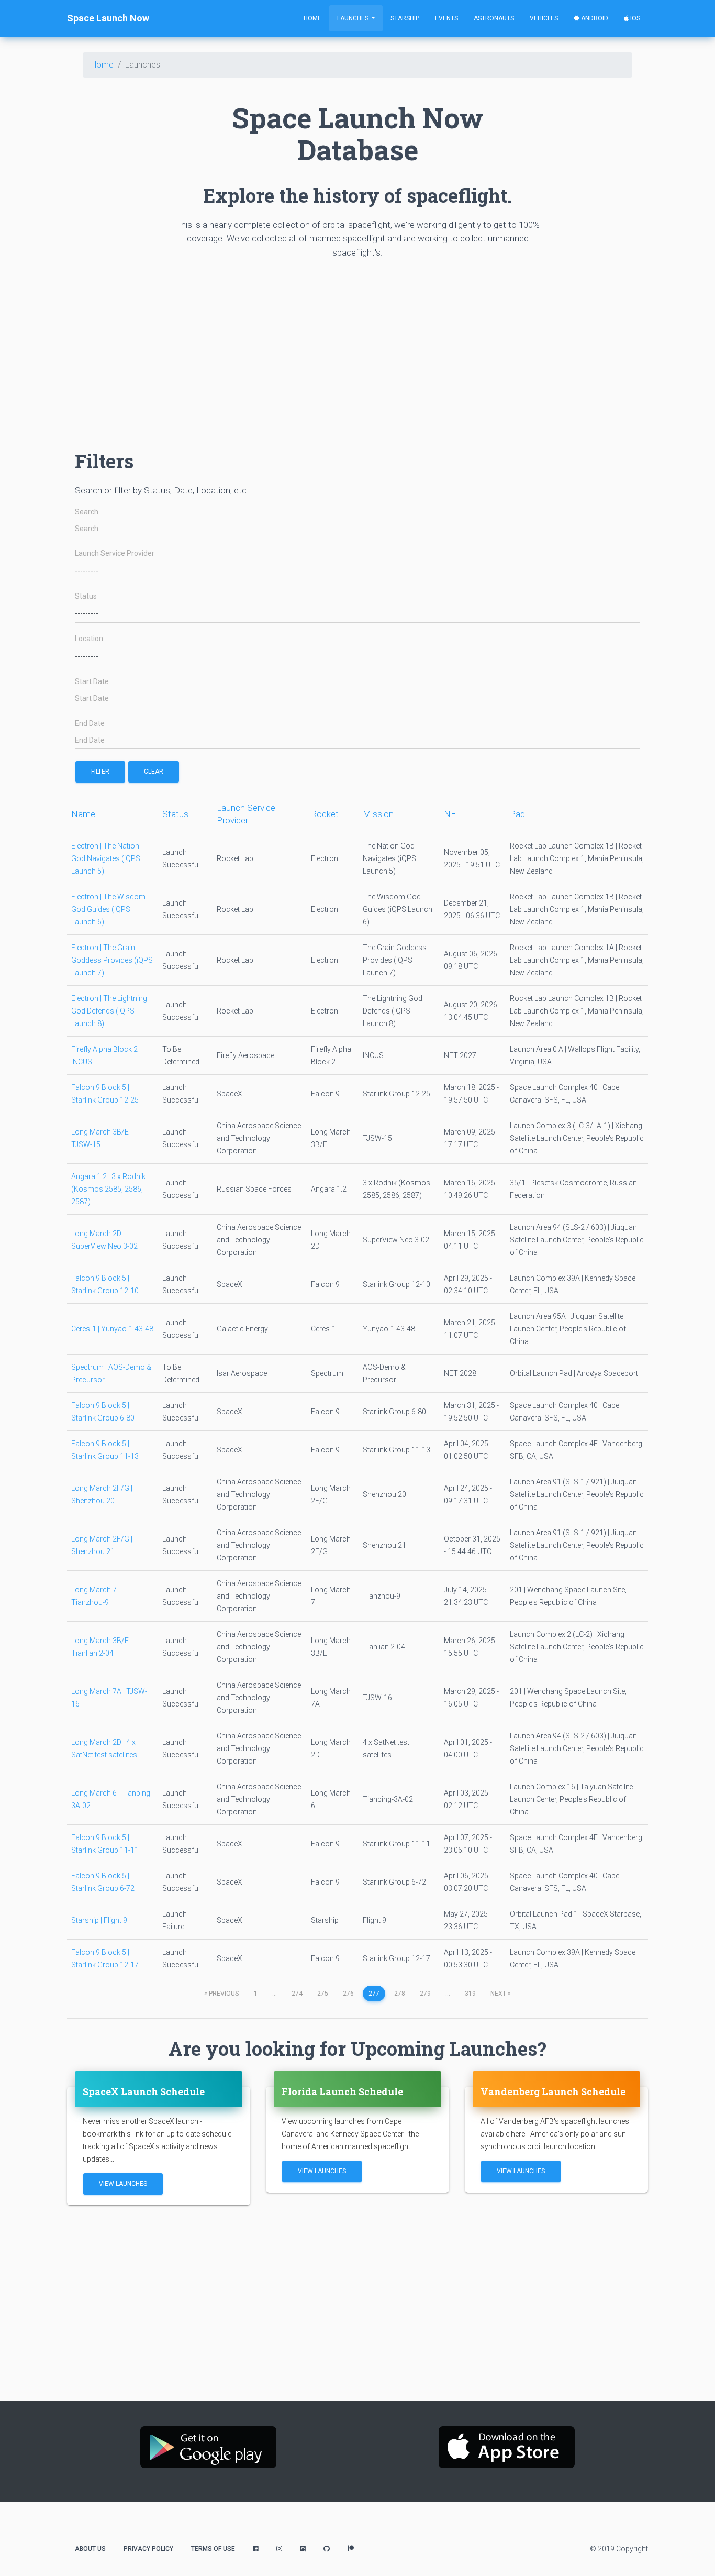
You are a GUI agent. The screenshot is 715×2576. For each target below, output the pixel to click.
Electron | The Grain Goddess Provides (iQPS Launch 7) (112, 960)
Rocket (325, 814)
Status (86, 596)
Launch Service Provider (115, 553)
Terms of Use (213, 2549)
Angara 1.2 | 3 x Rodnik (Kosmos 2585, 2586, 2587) (108, 1189)
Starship (405, 18)
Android (594, 18)
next (501, 1994)
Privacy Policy (148, 2549)
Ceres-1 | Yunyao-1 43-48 (112, 1329)
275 (323, 1994)
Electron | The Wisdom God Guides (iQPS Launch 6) (108, 909)
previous (221, 1994)
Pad (517, 814)
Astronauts (494, 18)
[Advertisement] (357, 358)
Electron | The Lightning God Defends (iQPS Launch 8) (109, 1011)
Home (312, 18)
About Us (90, 2549)
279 (425, 1994)
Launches (354, 18)
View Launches (123, 2184)
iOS (634, 18)
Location (89, 639)
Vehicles (544, 18)
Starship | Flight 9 (99, 1920)
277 (374, 1994)
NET (453, 814)
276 (348, 1994)
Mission (378, 814)
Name (83, 814)
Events (446, 18)
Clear (154, 772)
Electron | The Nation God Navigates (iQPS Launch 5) (106, 858)
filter (100, 772)
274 (297, 1994)
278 (400, 1994)
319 (470, 1994)
